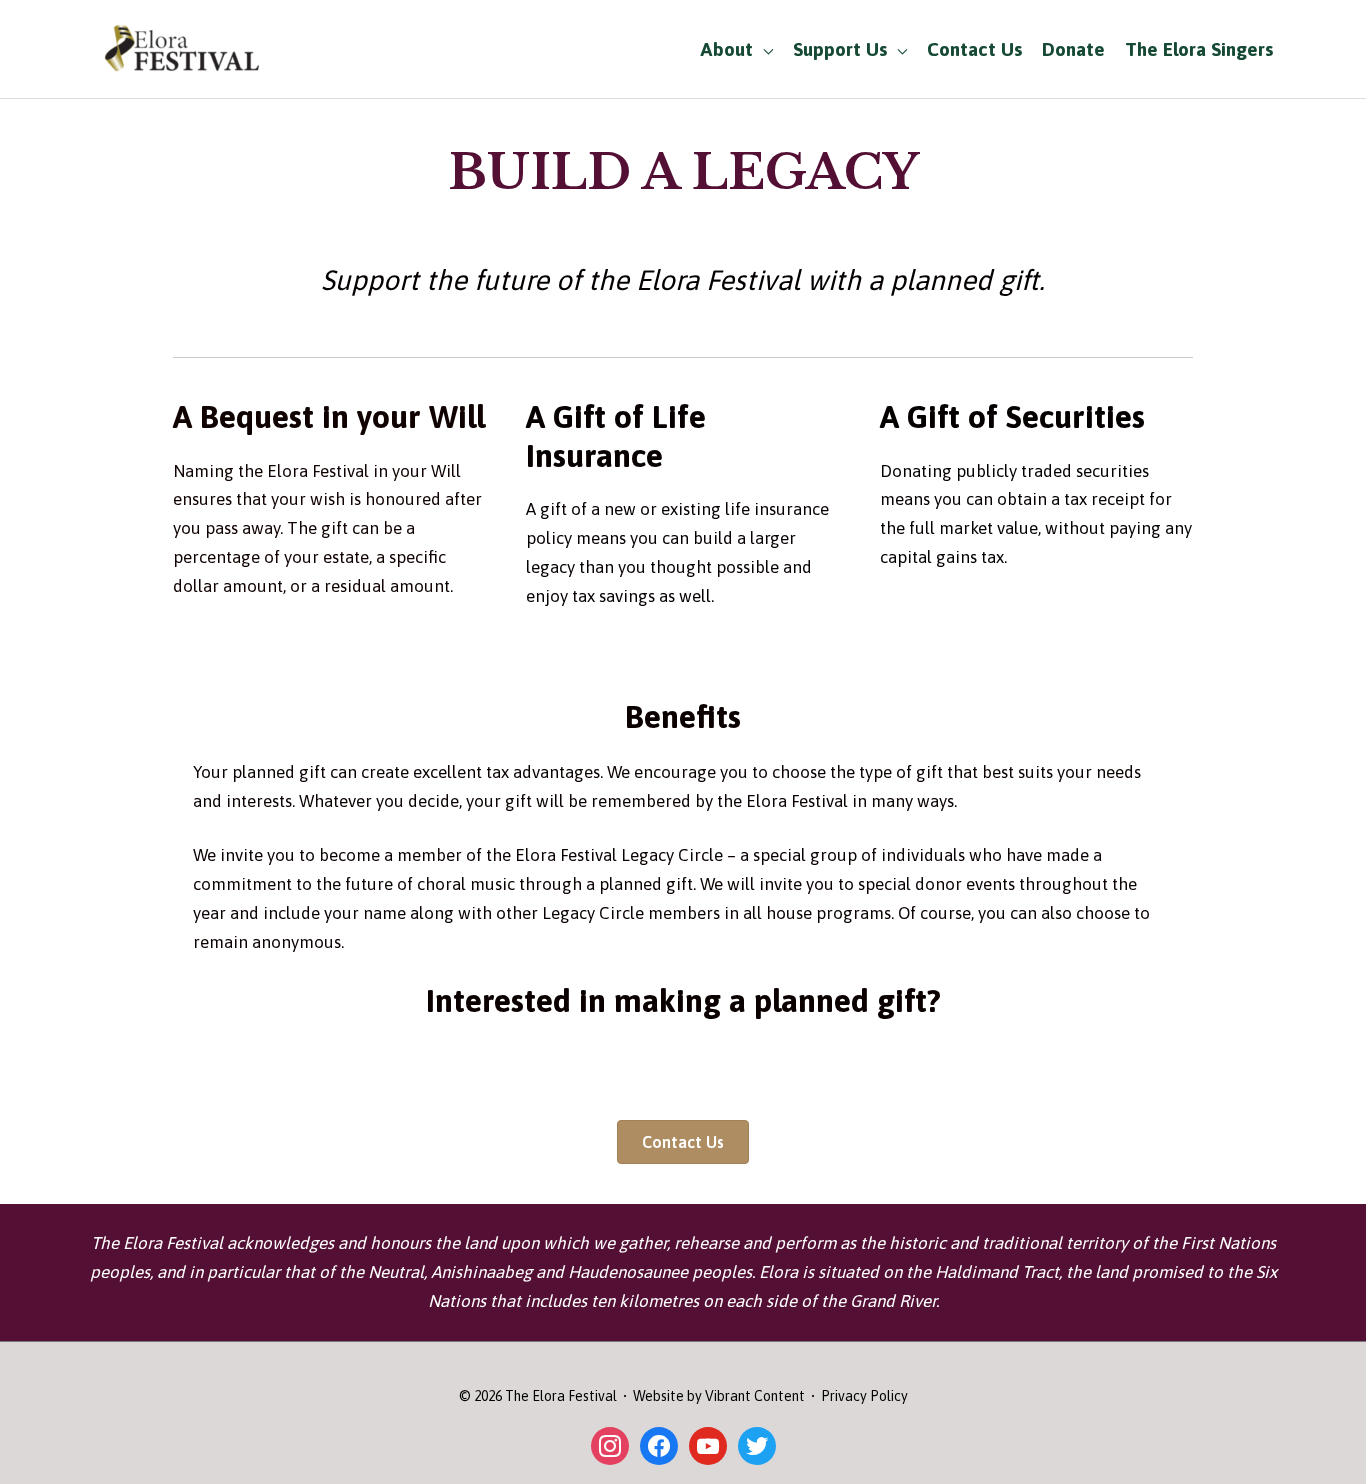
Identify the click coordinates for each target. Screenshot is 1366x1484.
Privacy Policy (864, 1396)
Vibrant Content (755, 1396)
